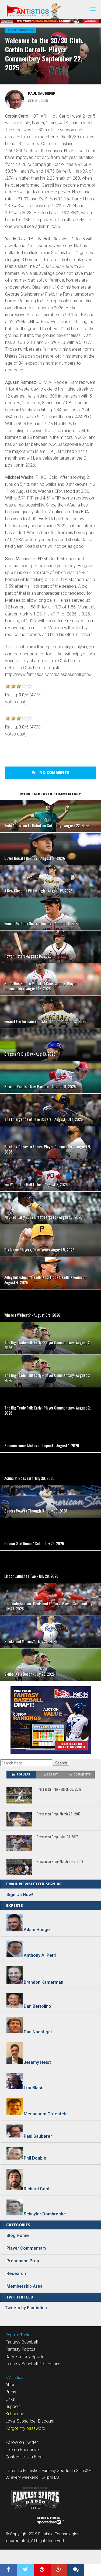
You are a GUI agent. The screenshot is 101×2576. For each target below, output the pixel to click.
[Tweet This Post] (25, 2570)
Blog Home (18, 2235)
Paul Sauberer (42, 93)
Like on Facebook (22, 2450)
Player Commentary (20, 30)
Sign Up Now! (20, 1895)
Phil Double (35, 2158)
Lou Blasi (33, 2088)
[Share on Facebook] (8, 2570)
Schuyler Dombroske (45, 2214)
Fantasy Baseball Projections (33, 2364)
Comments (82, 1775)
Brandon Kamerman (43, 1982)
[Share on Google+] (59, 2570)
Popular (23, 1775)
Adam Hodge (37, 1930)
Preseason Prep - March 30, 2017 (59, 1789)
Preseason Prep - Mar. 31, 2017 (57, 1837)
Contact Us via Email (25, 2457)
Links (10, 2399)
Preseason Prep (23, 2261)
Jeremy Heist (37, 2062)
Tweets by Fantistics (26, 2308)
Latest (53, 1775)
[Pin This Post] (42, 2570)
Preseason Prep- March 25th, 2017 (60, 1862)
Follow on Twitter (22, 2442)
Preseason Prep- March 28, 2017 (59, 1814)
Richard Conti (37, 2189)
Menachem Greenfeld (46, 2114)
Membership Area (25, 2286)
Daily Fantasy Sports (25, 2357)
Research (16, 2274)
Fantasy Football (21, 2349)
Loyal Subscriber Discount (30, 2421)
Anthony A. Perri (40, 1955)
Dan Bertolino (37, 2006)
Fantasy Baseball (22, 2342)
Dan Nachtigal (38, 2032)
